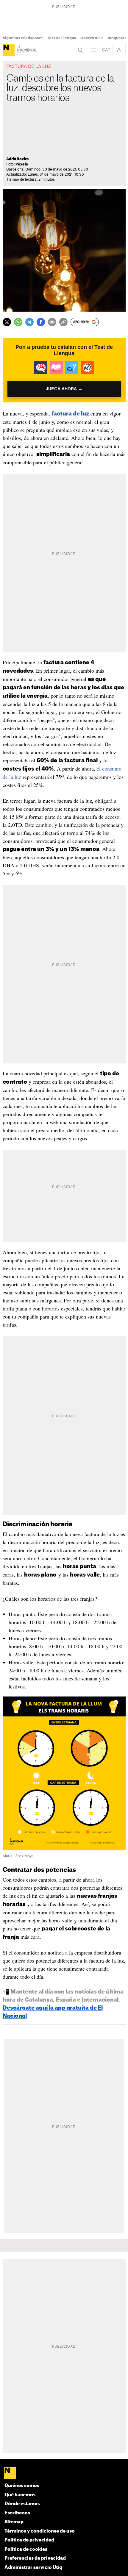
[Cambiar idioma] (106, 50)
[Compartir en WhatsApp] (18, 322)
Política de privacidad (29, 2540)
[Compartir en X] (7, 322)
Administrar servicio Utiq (33, 2568)
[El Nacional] (9, 50)
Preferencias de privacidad (35, 2558)
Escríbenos (17, 2513)
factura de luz (70, 414)
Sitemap (14, 2522)
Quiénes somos (22, 2486)
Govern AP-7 (92, 38)
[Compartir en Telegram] (29, 322)
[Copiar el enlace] (63, 322)
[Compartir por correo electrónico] (52, 322)
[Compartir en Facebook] (41, 322)
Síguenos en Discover (23, 38)
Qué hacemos (20, 2495)
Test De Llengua (62, 38)
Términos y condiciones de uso (40, 2531)
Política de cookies (26, 2549)
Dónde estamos (22, 2504)
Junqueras (117, 38)
